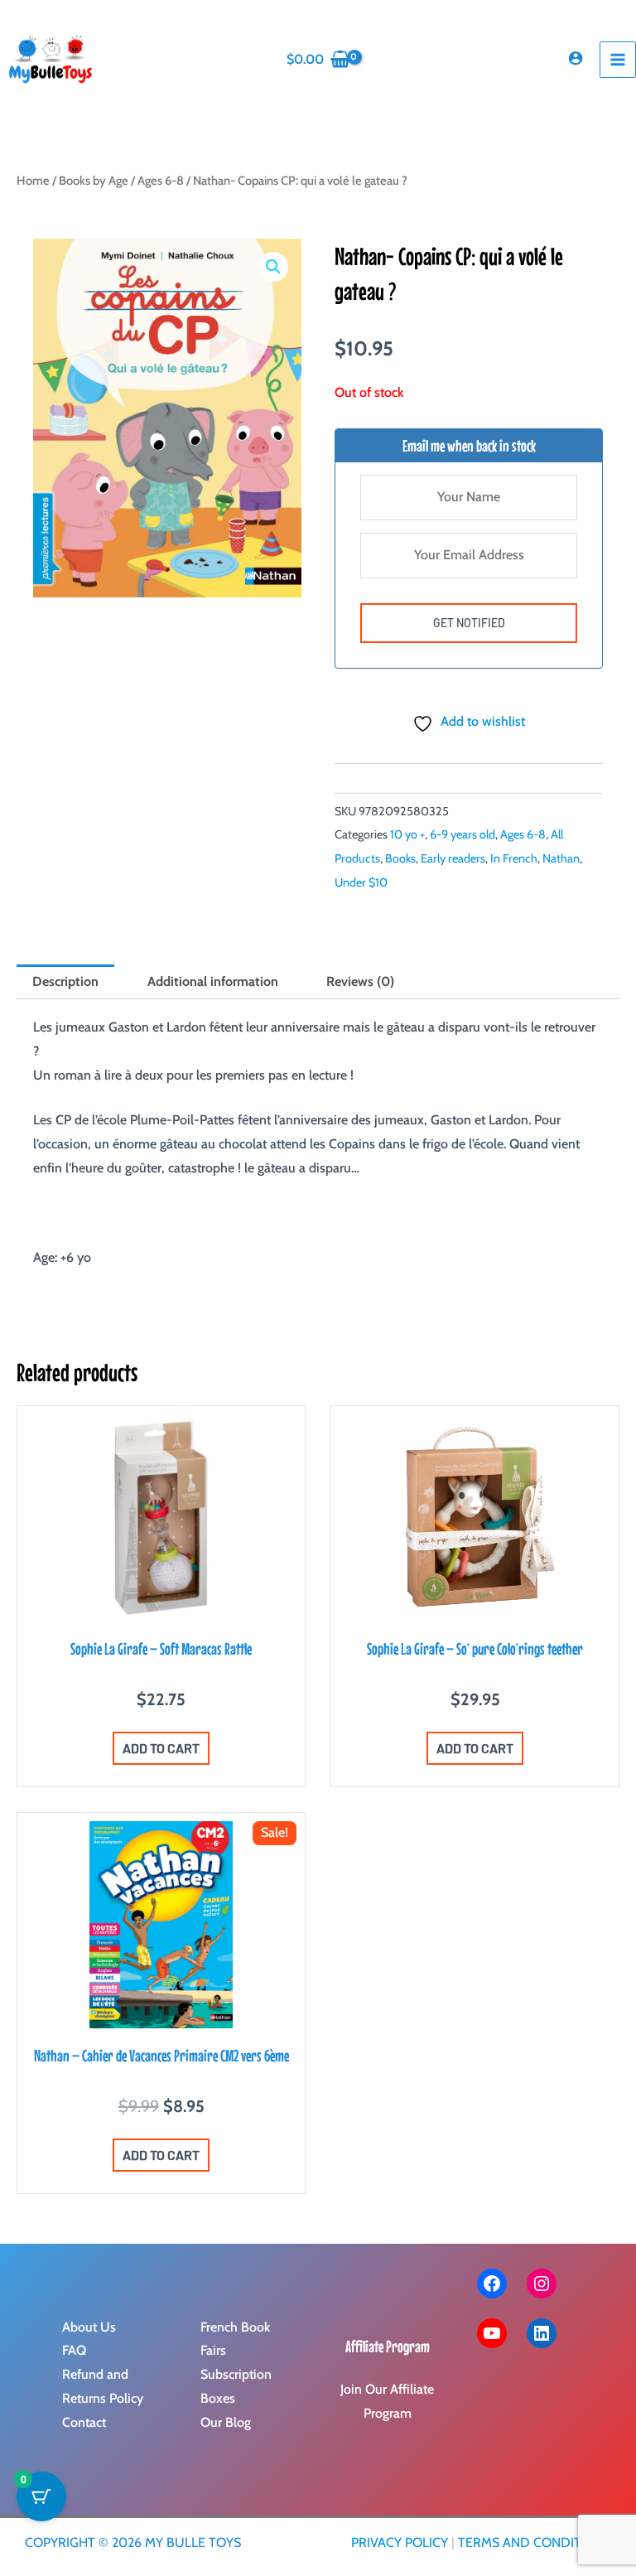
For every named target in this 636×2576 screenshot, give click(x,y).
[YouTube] (492, 2333)
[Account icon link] (576, 58)
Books (400, 858)
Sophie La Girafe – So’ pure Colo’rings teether (475, 1648)
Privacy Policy (400, 2542)
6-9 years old (463, 834)
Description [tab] (65, 981)
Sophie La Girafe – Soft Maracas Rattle (161, 1648)
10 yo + (407, 834)
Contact (84, 2422)
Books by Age (94, 181)
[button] (273, 267)
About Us (89, 2327)
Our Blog (226, 2422)
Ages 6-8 (161, 181)
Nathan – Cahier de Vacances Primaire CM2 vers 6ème (161, 2055)
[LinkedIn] (542, 2333)
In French (514, 858)
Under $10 (361, 882)
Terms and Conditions (535, 2542)
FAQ (74, 2350)
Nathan (561, 858)
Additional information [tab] (213, 981)
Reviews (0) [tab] (360, 981)
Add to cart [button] (161, 1748)
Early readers (453, 858)
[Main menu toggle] (618, 60)
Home (33, 181)
